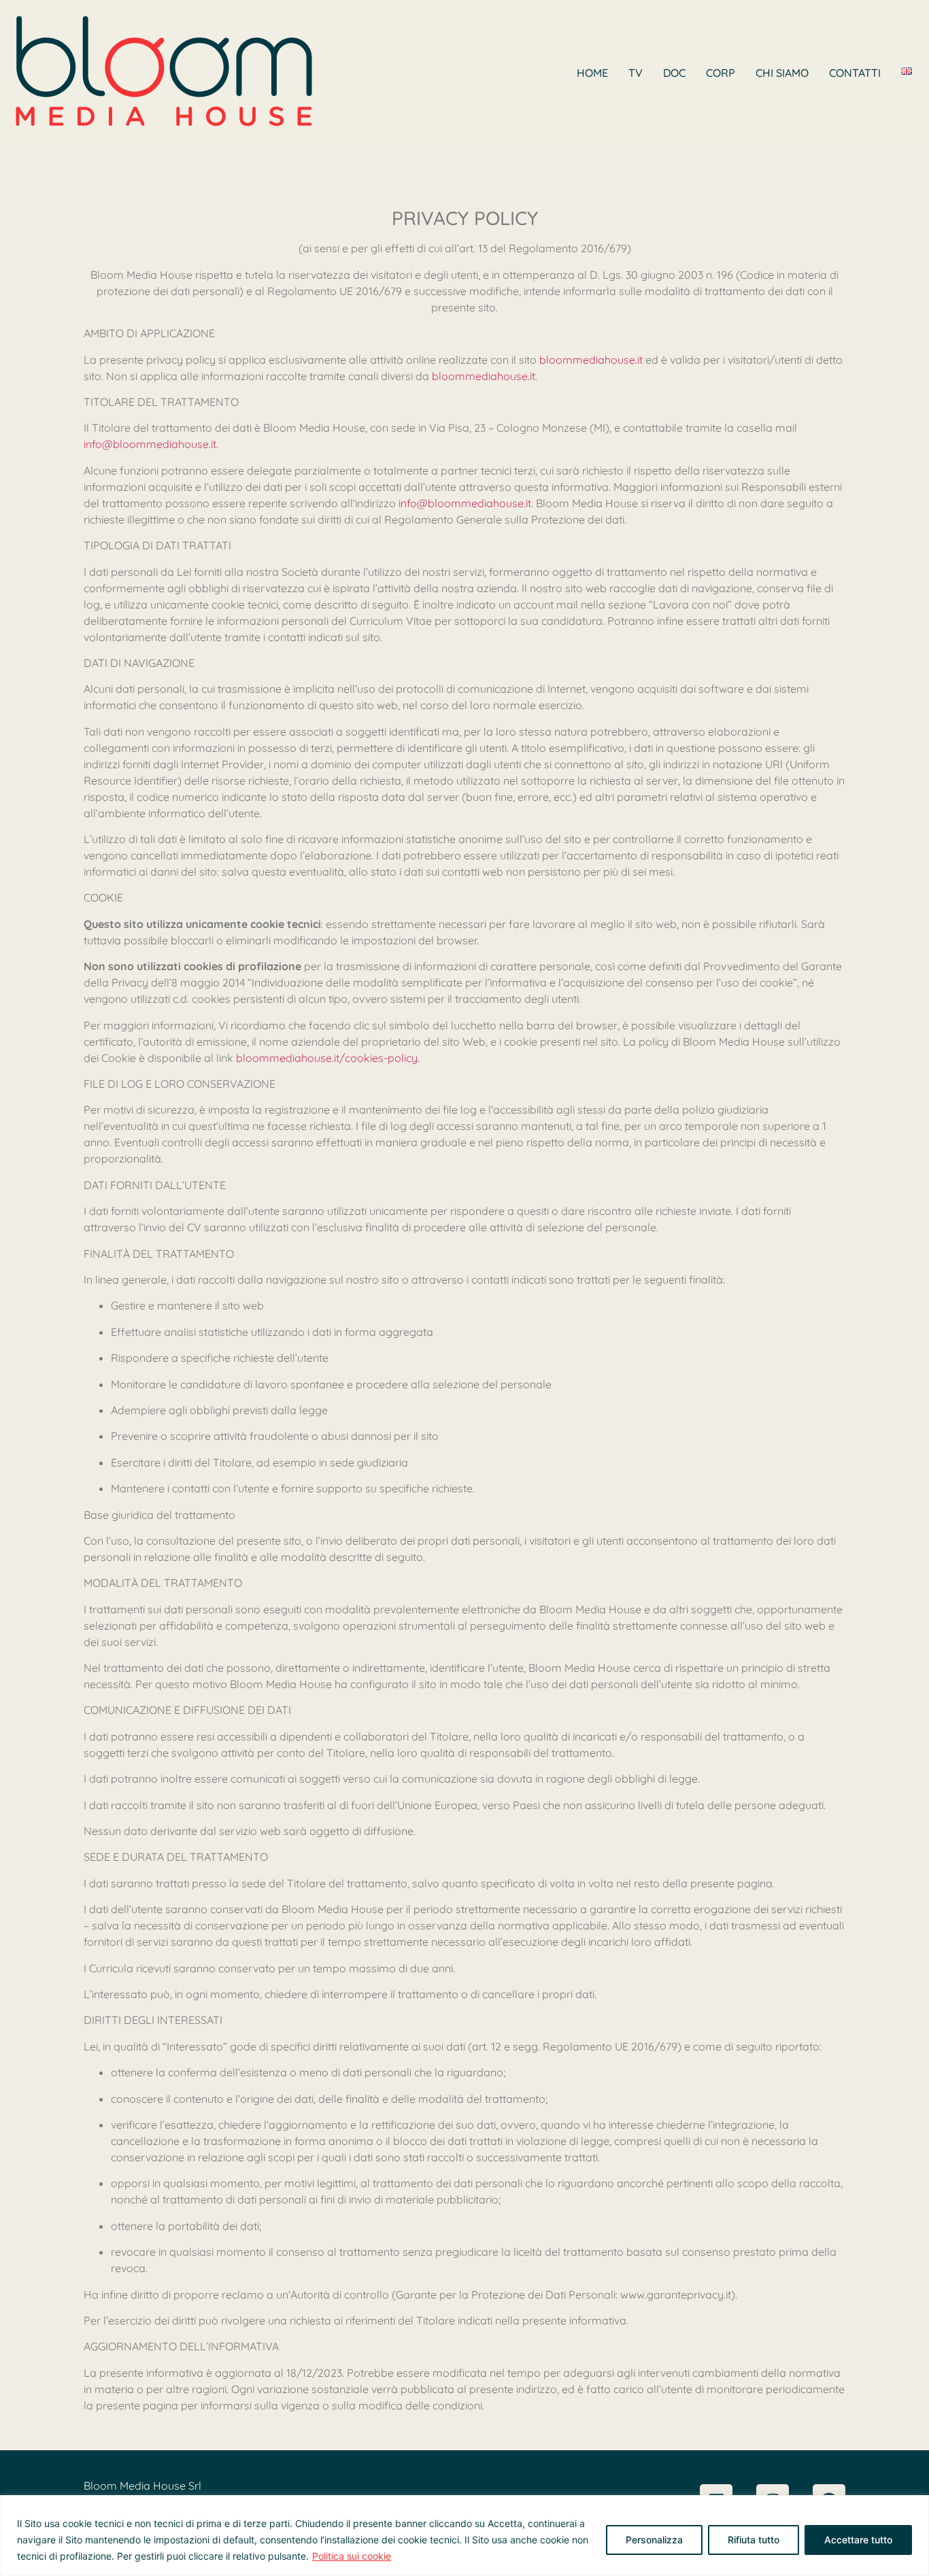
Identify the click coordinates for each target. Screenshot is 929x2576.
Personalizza (654, 2540)
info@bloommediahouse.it (150, 444)
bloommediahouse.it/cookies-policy (327, 1058)
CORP (721, 73)
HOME (592, 73)
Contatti (855, 73)
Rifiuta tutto (754, 2540)
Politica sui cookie (352, 2556)
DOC (674, 73)
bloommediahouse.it (591, 360)
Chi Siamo (782, 73)
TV (636, 73)
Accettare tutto (858, 2540)
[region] (464, 2536)
